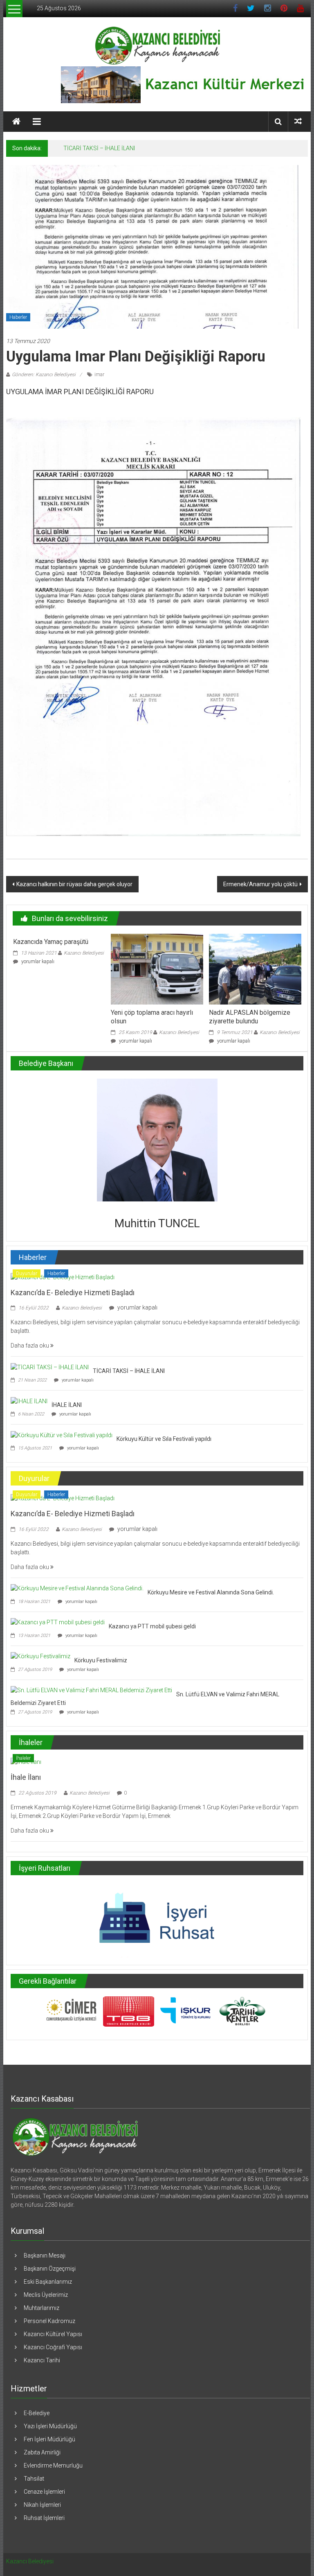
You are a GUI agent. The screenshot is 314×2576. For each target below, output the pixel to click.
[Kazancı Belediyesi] (16, 122)
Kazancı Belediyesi (84, 953)
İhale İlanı (26, 1777)
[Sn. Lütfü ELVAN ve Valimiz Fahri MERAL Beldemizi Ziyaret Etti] (91, 1690)
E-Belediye (37, 2413)
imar (99, 375)
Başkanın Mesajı (45, 2255)
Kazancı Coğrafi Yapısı (53, 2347)
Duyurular (27, 1273)
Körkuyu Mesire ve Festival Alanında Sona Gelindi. (211, 1592)
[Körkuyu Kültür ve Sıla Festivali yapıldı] (62, 1435)
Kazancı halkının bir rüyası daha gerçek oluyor (74, 884)
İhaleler (23, 1758)
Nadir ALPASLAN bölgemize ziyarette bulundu (250, 1017)
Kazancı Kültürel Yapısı (53, 2334)
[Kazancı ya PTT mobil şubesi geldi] (58, 1622)
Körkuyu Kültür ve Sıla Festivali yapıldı (164, 1439)
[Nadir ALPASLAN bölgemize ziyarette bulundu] (255, 969)
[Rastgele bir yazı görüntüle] (298, 121)
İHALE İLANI (67, 1405)
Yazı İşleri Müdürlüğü (50, 2426)
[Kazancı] (75, 2137)
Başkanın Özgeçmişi (50, 2269)
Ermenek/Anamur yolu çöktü (260, 884)
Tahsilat (34, 2479)
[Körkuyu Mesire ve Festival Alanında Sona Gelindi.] (77, 1588)
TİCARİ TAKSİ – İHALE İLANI (99, 148)
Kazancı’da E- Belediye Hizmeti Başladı (73, 1293)
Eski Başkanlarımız (48, 2282)
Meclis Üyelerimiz (46, 2295)
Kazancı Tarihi (42, 2360)
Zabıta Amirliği (42, 2452)
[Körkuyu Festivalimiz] (40, 1656)
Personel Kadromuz (49, 2321)
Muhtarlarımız (41, 2308)
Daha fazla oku (30, 1346)
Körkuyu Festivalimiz (101, 1660)
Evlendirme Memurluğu (53, 2465)
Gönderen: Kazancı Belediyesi (44, 375)
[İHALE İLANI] (29, 1401)
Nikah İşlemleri (42, 2505)
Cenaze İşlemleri (44, 2492)
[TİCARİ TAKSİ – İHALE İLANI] (50, 1367)
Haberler (18, 317)
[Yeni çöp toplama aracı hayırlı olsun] (157, 969)
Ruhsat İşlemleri (44, 2518)
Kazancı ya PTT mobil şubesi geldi (152, 1626)
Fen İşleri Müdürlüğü (49, 2439)
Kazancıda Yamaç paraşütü (51, 942)
